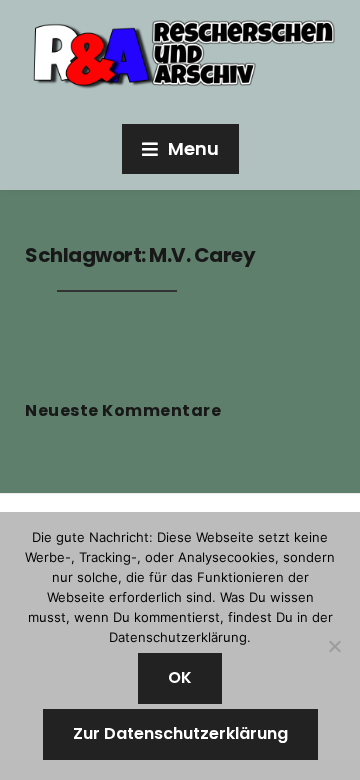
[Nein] (335, 646)
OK (180, 677)
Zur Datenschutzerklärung (180, 733)
